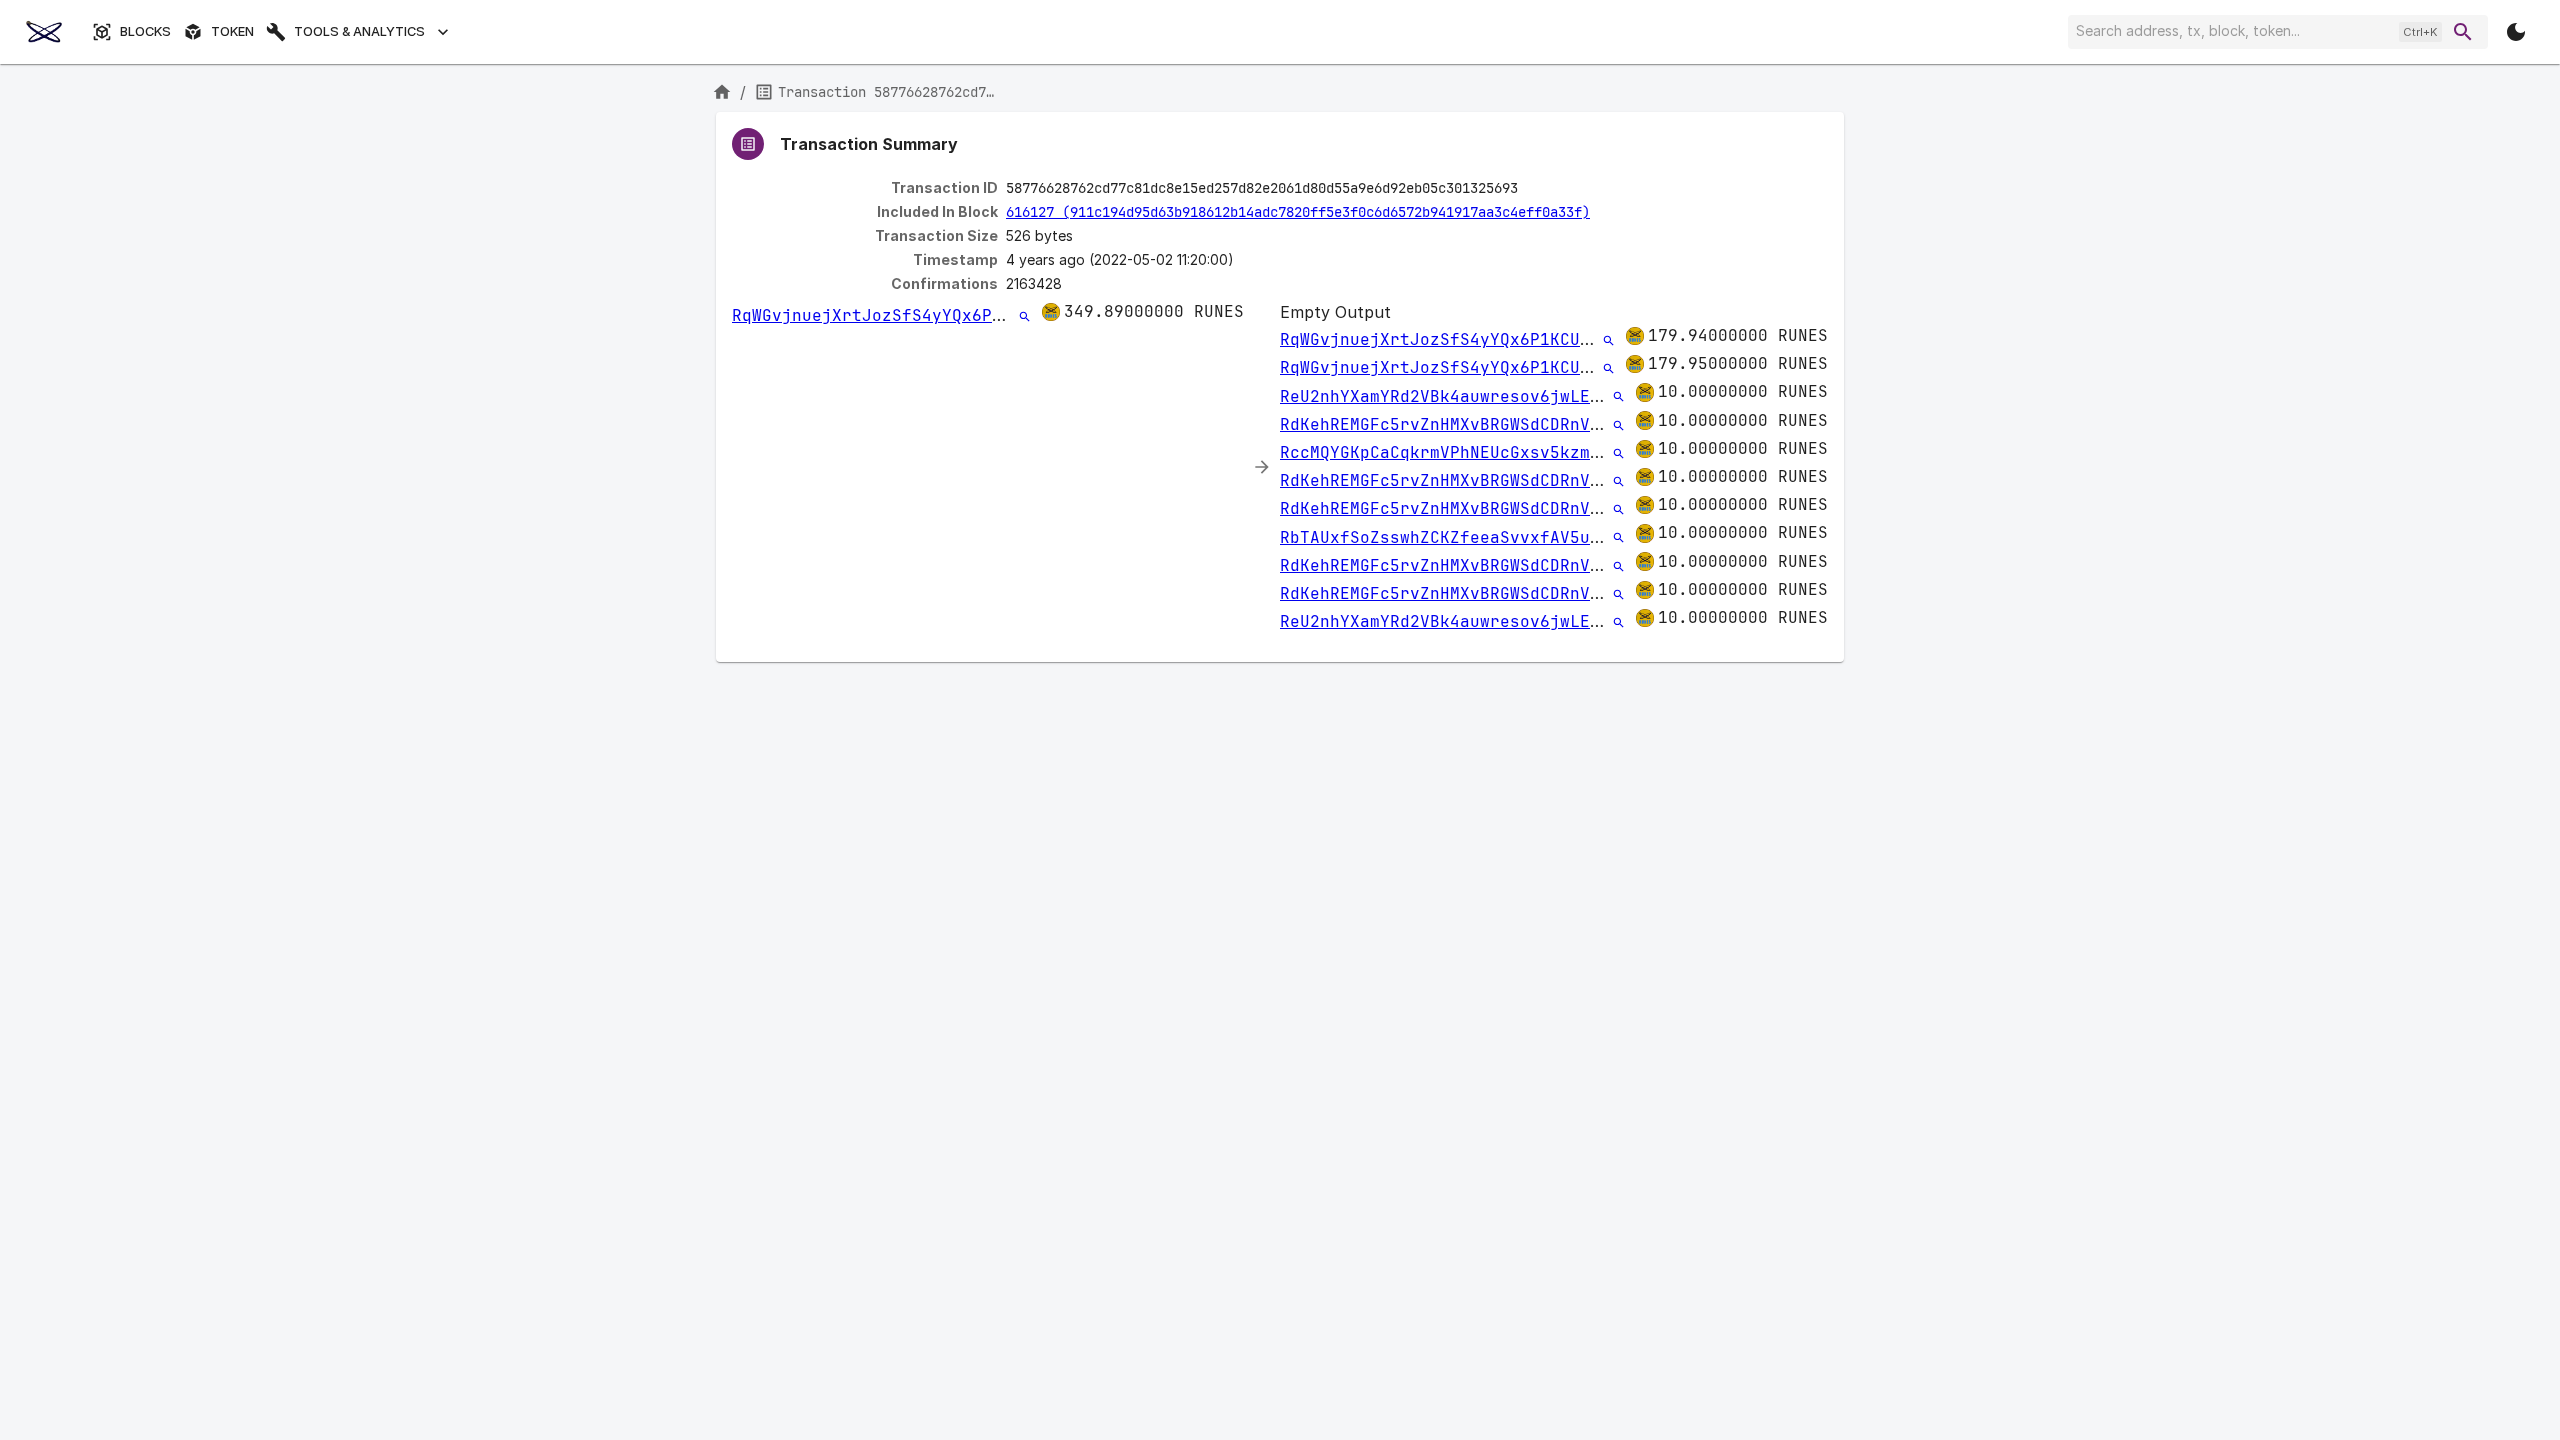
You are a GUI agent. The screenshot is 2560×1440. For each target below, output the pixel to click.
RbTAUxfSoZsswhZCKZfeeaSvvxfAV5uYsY (1450, 537)
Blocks (145, 31)
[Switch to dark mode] (2516, 32)
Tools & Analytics (359, 31)
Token (232, 31)
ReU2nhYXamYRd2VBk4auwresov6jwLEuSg (1450, 396)
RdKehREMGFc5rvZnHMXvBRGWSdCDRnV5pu (1450, 424)
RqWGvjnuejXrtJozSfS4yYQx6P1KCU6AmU (902, 315)
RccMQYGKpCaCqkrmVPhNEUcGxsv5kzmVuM (1450, 452)
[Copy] (1531, 189)
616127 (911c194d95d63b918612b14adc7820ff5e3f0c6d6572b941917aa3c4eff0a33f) (1298, 212)
